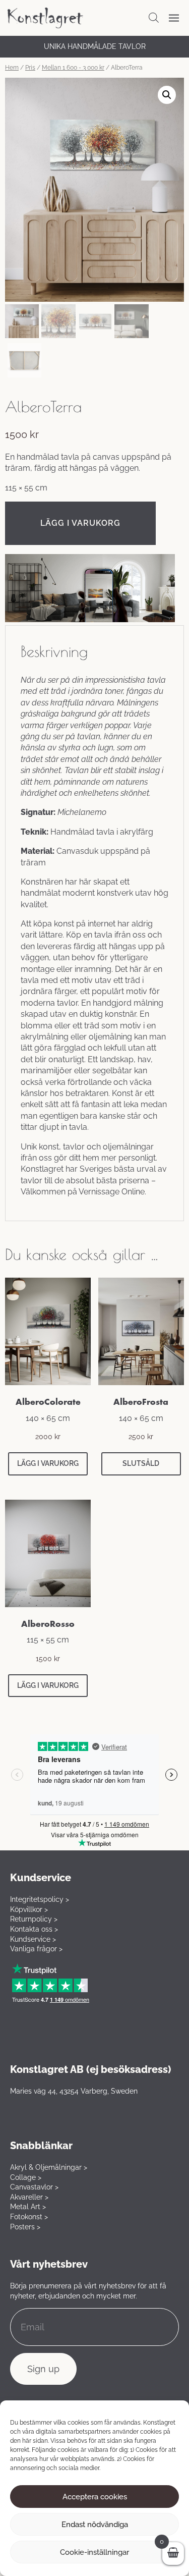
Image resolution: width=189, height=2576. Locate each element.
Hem (12, 68)
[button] (167, 95)
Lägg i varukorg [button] (48, 1463)
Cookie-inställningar (94, 2552)
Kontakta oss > (34, 1929)
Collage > (26, 2177)
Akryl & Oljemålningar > (49, 2167)
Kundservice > (33, 1939)
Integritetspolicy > (40, 1899)
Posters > (25, 2227)
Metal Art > (28, 2207)
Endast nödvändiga (95, 2525)
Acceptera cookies (95, 2497)
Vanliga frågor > (36, 1949)
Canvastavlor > (34, 2187)
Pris (30, 68)
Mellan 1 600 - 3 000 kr (73, 68)
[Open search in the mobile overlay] (154, 18)
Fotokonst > (29, 2217)
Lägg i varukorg (80, 523)
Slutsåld (141, 1463)
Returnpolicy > (34, 1919)
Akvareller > (29, 2197)
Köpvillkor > (29, 1909)
